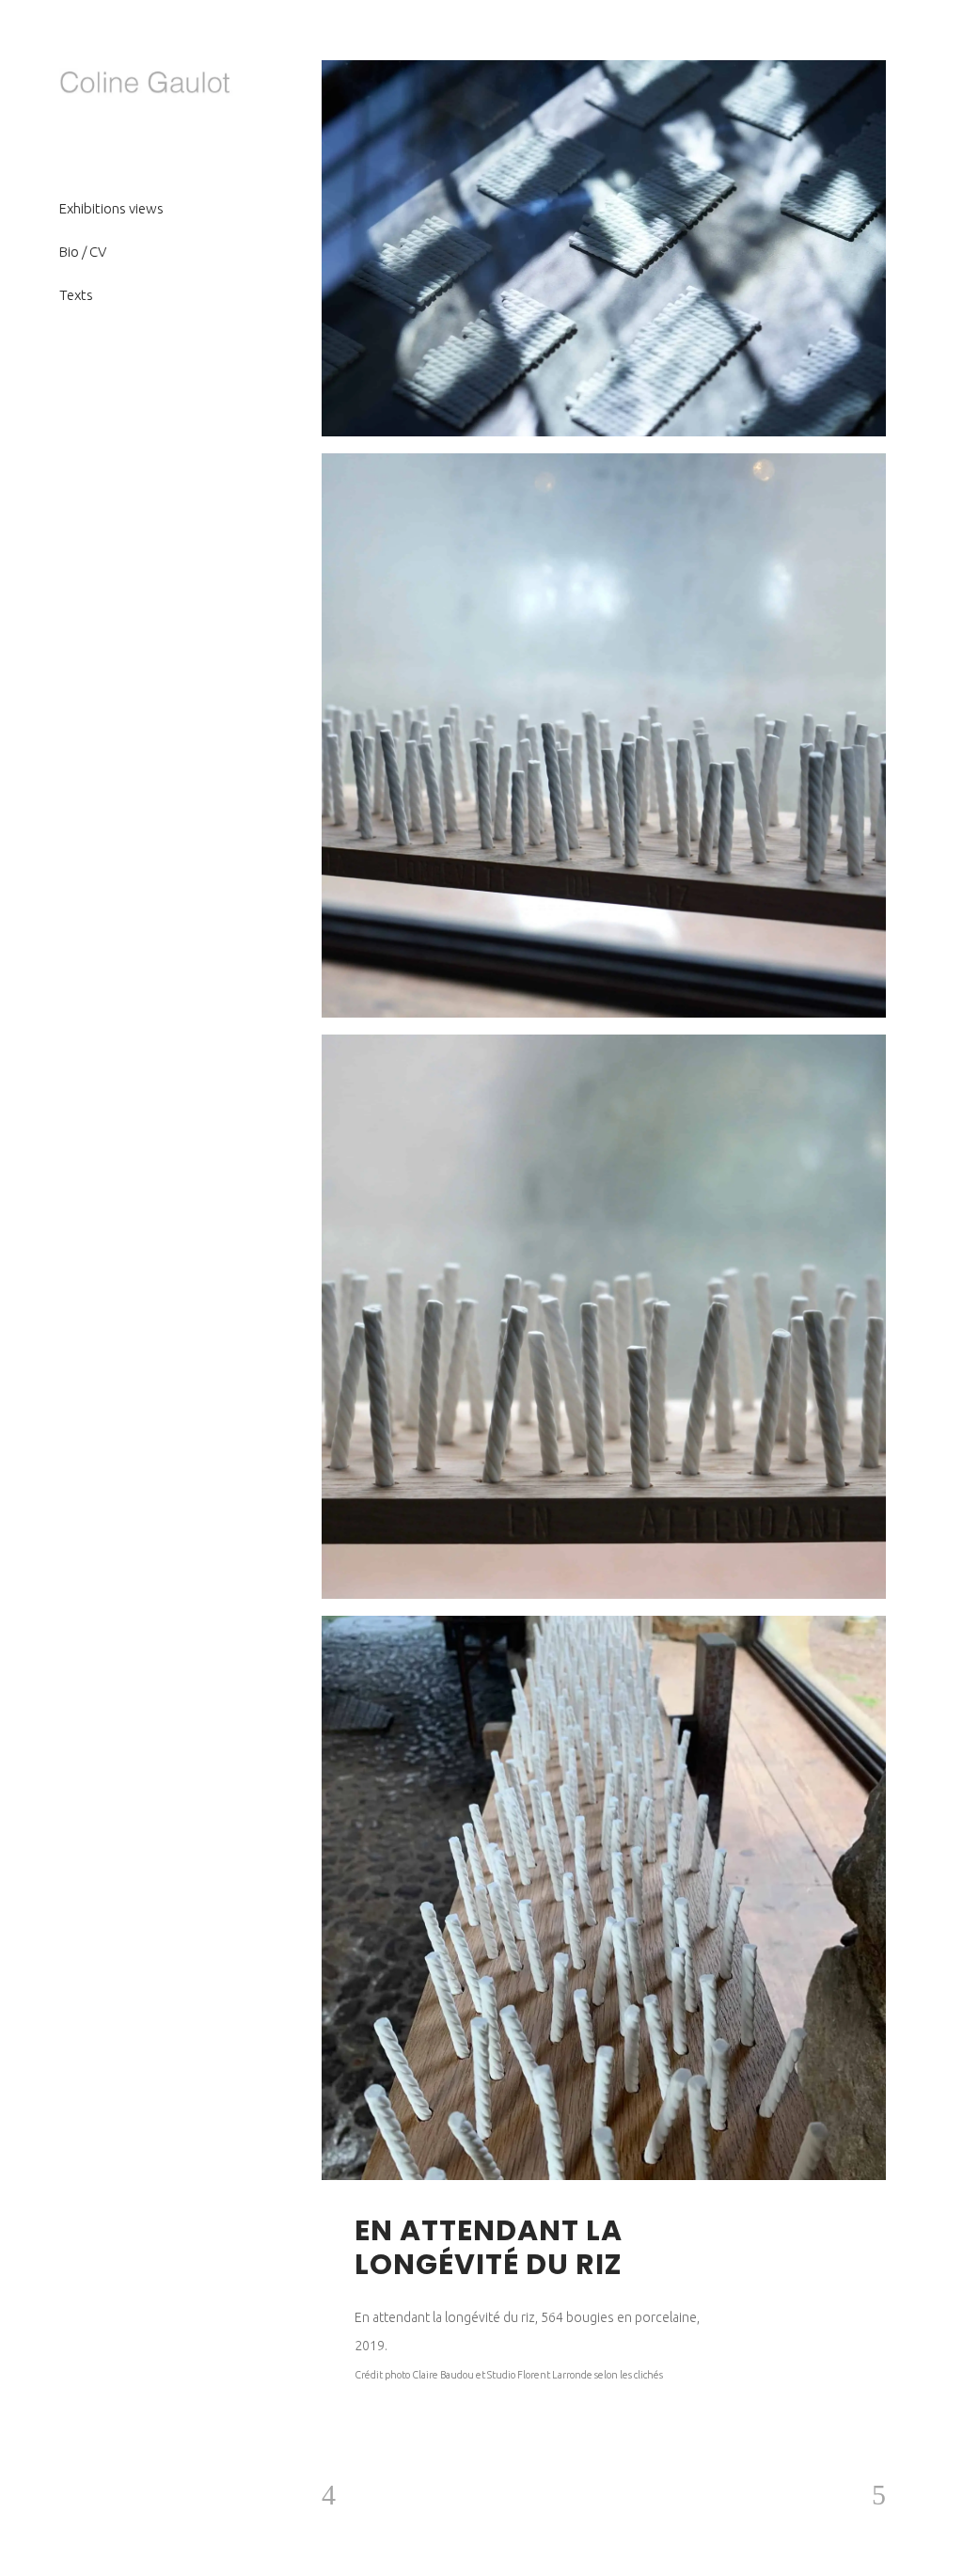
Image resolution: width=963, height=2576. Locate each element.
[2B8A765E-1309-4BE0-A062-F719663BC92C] (604, 735)
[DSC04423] (604, 248)
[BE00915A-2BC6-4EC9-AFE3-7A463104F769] (604, 1898)
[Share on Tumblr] (805, 2230)
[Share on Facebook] (755, 2230)
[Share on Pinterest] (831, 2230)
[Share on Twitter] (780, 2230)
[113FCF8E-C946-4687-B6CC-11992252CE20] (604, 1317)
